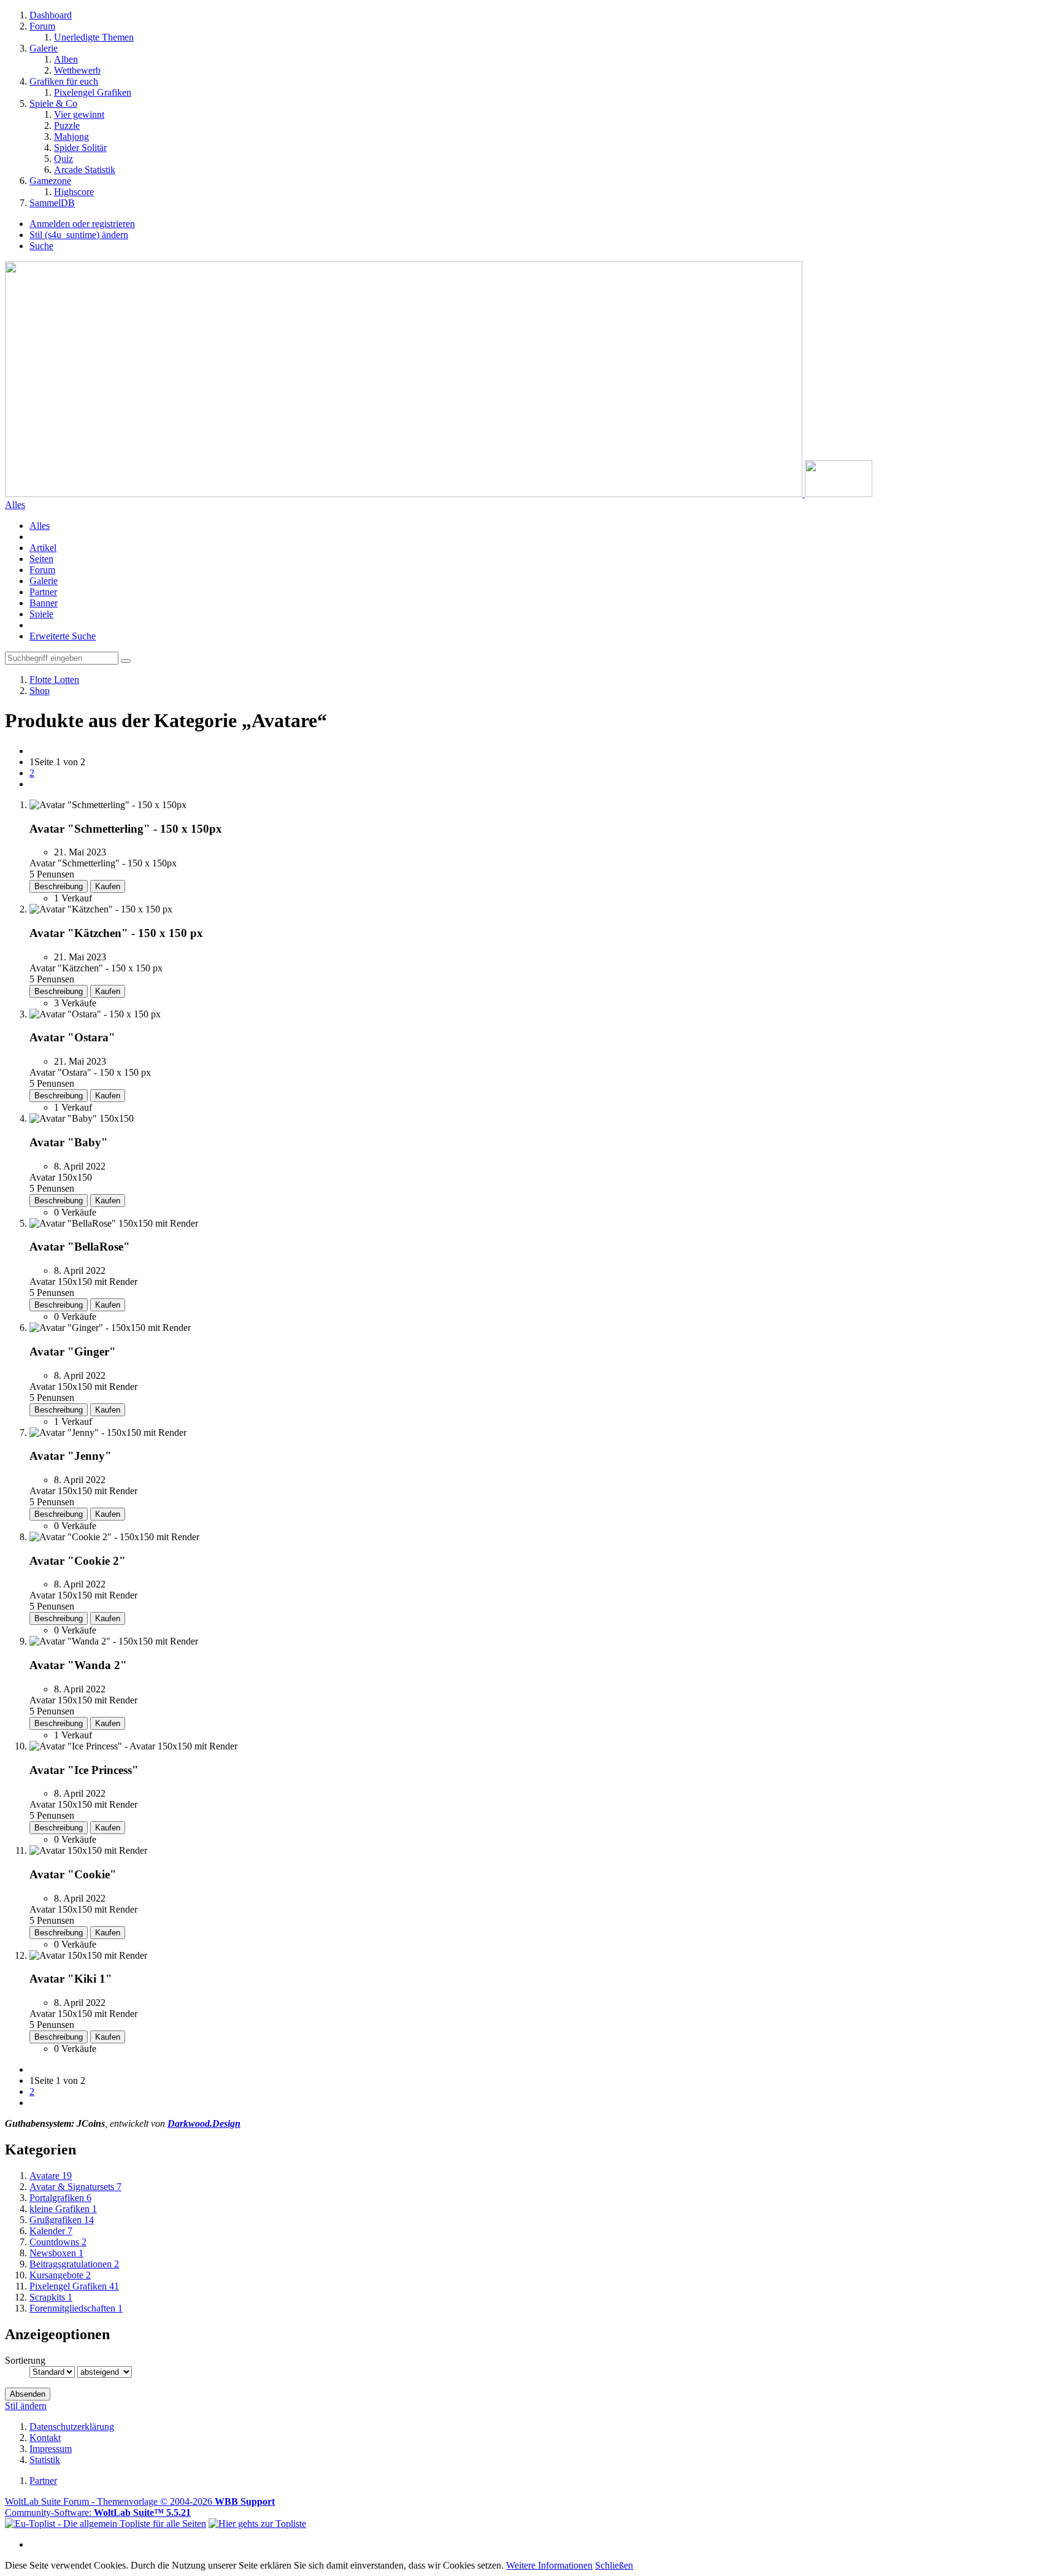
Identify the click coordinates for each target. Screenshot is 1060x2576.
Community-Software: (98, 2512)
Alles (40, 526)
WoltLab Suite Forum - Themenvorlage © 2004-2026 (140, 2501)
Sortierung (25, 2360)
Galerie (44, 581)
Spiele (41, 614)
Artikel (43, 548)
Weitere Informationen (549, 2565)
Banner (44, 603)
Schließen (614, 2565)
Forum (42, 570)
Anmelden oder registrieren (82, 224)
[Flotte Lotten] (439, 494)
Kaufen (108, 886)
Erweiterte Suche (63, 636)
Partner (43, 592)
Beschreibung (59, 886)
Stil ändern (26, 2406)
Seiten (41, 559)
